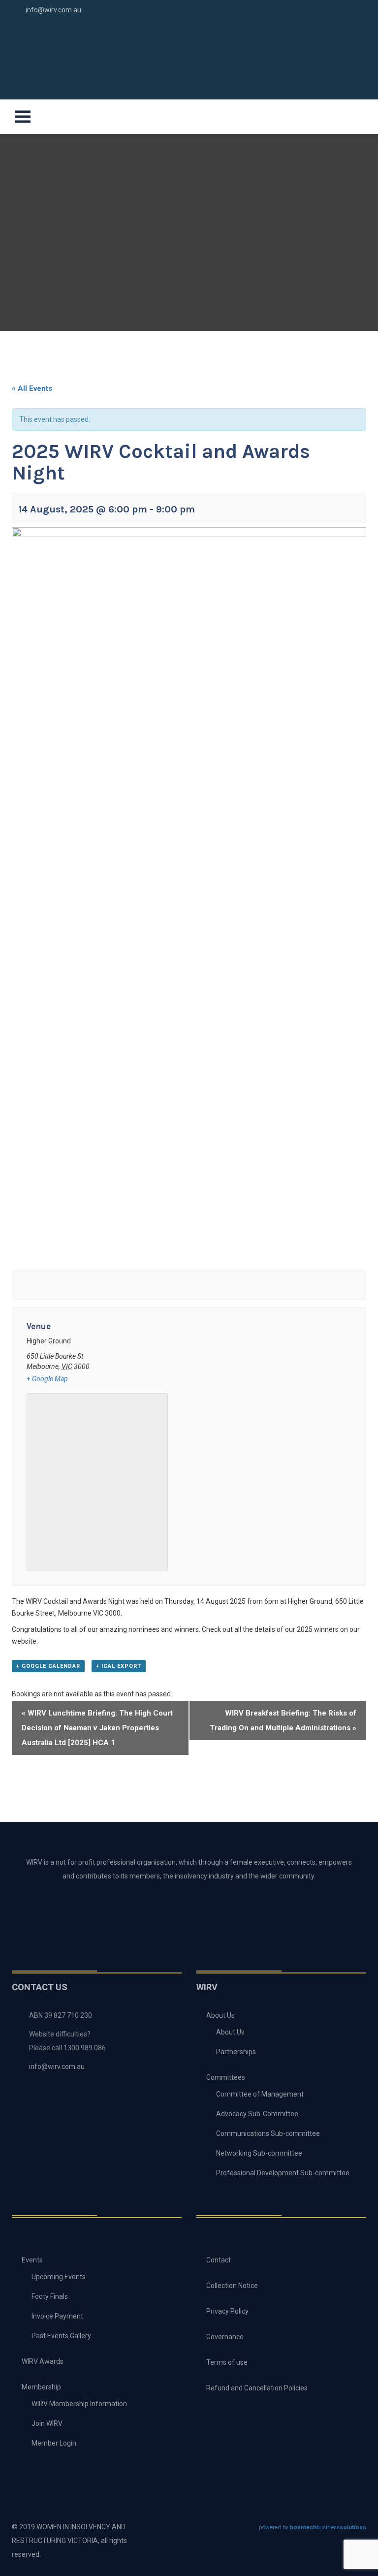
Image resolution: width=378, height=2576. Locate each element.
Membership (41, 2387)
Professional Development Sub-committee (283, 2173)
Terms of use (227, 2362)
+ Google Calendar (48, 1666)
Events (32, 2260)
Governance (225, 2337)
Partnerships (236, 2052)
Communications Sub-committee (268, 2133)
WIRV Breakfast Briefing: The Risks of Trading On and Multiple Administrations (283, 1720)
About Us (220, 2015)
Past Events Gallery (61, 2336)
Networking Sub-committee (259, 2153)
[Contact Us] (330, 30)
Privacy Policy (227, 2311)
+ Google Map (47, 1379)
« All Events (32, 388)
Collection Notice (232, 2286)
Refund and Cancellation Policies (257, 2388)
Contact (219, 2260)
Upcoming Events (59, 2277)
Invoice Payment (57, 2316)
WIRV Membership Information (79, 2404)
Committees (226, 2077)
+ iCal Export (119, 1666)
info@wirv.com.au (53, 10)
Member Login (54, 2443)
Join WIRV (47, 2423)
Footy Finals (50, 2296)
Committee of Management (260, 2094)
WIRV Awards (43, 2361)
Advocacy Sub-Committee (257, 2114)
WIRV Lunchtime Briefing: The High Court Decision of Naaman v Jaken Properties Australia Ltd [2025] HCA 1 (97, 1728)
